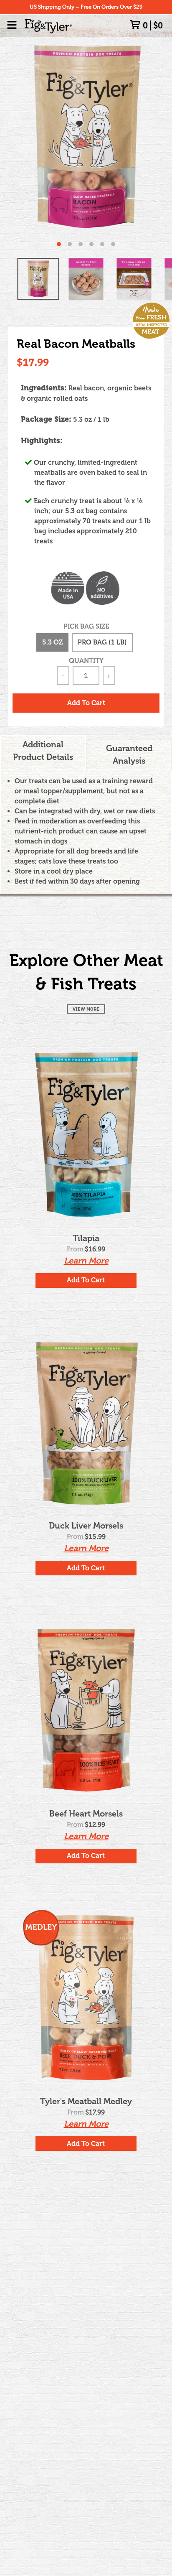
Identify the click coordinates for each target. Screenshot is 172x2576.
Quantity (86, 661)
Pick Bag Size (86, 626)
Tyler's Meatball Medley (86, 2101)
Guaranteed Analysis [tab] (129, 754)
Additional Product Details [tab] (43, 751)
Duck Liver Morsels (86, 1526)
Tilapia (86, 1238)
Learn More (86, 1261)
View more (86, 1009)
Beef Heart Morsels (86, 1814)
